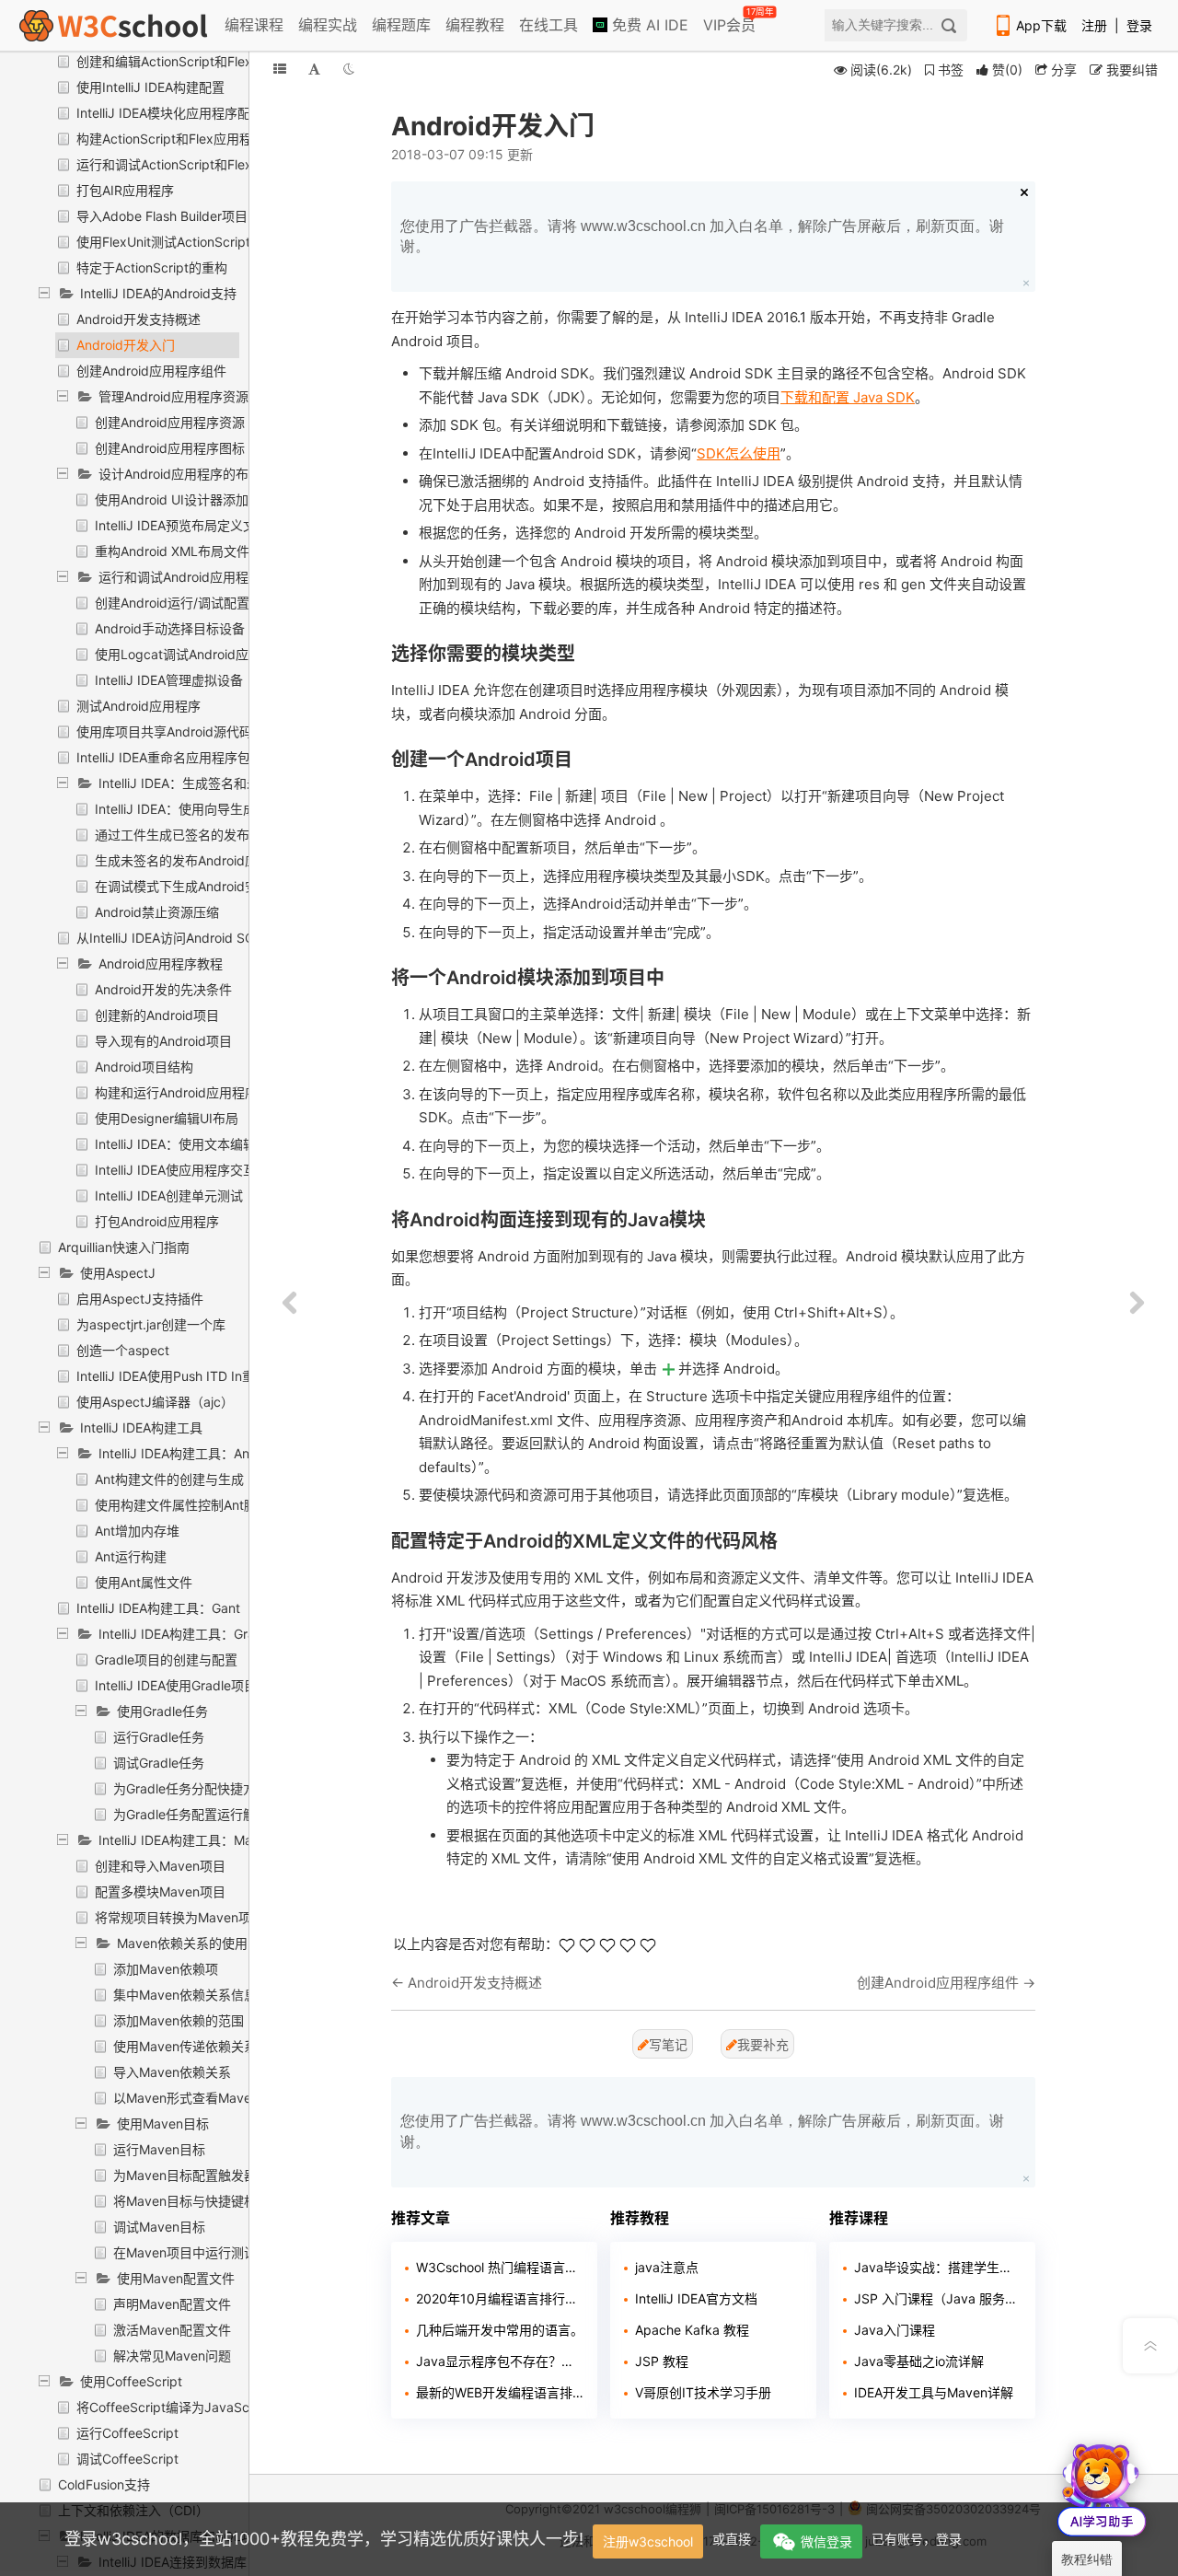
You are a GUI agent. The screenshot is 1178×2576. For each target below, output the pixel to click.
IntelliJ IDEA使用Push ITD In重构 (172, 1376)
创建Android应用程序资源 (170, 422)
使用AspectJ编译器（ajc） (155, 1402)
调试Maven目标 (159, 2227)
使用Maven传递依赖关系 (185, 2046)
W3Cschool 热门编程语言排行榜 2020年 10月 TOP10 (500, 2267)
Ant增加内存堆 (137, 1531)
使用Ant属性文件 (144, 1582)
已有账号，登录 (917, 2539)
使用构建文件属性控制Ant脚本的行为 (202, 1505)
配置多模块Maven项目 (160, 1891)
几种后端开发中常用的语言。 (500, 2330)
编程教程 (475, 25)
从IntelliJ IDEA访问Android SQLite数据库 (196, 938)
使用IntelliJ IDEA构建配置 (150, 87)
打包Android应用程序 (157, 1221)
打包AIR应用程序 (125, 190)
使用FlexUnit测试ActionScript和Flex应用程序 (208, 242)
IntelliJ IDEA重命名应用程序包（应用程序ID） (208, 757)
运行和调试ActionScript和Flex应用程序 (190, 164)
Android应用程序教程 (161, 963)
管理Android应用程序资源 (173, 396)
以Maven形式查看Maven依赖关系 (212, 2098)
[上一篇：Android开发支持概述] (290, 1304)
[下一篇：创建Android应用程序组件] (1137, 1304)
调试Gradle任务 (159, 1763)
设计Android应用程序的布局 (180, 474)
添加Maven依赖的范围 (179, 2020)
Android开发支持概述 (139, 319)
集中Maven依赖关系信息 (185, 1995)
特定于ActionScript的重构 (152, 267)
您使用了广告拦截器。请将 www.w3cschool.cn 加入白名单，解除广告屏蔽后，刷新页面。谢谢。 (702, 236)
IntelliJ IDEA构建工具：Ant (176, 1453)
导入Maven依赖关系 (172, 2072)
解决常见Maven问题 (172, 2356)
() (1007, 70)
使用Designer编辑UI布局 (167, 1118)
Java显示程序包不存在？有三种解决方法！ (500, 2361)
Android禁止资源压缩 (157, 912)
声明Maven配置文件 (172, 2304)
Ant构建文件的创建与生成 (169, 1479)
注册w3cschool (648, 2541)
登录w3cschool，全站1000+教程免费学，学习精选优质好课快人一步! (324, 2539)
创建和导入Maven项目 (160, 1866)
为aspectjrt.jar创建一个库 (151, 1324)
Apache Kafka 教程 (692, 2330)
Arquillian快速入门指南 (124, 1247)
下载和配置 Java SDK (848, 397)
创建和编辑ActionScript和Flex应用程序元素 (203, 61)
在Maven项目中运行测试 (185, 2252)
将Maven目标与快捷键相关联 (198, 2201)
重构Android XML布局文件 (172, 551)
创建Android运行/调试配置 (172, 603)
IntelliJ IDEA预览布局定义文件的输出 (201, 525)
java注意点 (667, 2267)
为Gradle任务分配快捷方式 (191, 1788)
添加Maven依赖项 (166, 1969)
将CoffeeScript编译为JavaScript (173, 2407)
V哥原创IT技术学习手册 (703, 2392)
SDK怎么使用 (739, 453)
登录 (1139, 25)
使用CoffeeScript (131, 2381)
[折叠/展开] (280, 69)
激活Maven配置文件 (172, 2330)
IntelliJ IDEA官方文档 (696, 2298)
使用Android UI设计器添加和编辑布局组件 (217, 499)
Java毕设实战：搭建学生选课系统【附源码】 (938, 2267)
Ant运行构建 (131, 1556)
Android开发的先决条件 (163, 989)
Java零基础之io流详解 (919, 2361)
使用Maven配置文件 (176, 2278)
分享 (1062, 70)
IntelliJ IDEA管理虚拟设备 (169, 680)
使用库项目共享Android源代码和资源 (184, 731)
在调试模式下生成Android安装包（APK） (214, 886)
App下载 (1041, 25)
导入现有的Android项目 (163, 1041)
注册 (1094, 25)
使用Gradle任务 (162, 1711)
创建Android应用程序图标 (170, 448)
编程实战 (328, 25)
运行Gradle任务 (159, 1737)
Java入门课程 (895, 2330)
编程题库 (401, 25)
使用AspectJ (118, 1273)
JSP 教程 (662, 2361)
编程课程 (254, 25)
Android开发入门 (126, 345)
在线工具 (549, 25)
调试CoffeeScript (127, 2459)
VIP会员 (731, 21)
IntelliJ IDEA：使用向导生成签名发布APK (214, 809)
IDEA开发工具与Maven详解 (934, 2392)
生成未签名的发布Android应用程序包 (202, 860)
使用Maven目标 (163, 2123)
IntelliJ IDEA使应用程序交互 (175, 1170)
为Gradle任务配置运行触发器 (197, 1814)
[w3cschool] (113, 25)
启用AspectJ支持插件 (140, 1299)
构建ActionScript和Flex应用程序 (171, 139)
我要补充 (763, 2044)
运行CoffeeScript (127, 2433)
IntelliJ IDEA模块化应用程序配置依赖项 (189, 113)
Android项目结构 (144, 1067)
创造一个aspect (123, 1350)
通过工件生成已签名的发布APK (185, 835)
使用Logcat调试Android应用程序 (191, 654)
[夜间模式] (349, 69)
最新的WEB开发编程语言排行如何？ (500, 2392)
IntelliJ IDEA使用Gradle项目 (176, 1685)
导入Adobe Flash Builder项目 (162, 216)
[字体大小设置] (314, 69)
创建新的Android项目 (157, 1015)
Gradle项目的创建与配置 (166, 1659)
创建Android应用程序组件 (151, 371)
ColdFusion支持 (104, 2484)
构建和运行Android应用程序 (176, 1092)
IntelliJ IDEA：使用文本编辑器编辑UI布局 (214, 1144)
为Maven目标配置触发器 (185, 2175)
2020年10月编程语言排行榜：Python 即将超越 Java (500, 2298)
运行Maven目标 (159, 2149)
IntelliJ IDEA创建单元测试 (169, 1195)
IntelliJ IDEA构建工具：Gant (158, 1608)
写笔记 (668, 2044)
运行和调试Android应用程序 (180, 577)
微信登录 (826, 2541)
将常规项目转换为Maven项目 (179, 1917)
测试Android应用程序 (139, 706)
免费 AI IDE (648, 25)
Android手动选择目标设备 (170, 628)
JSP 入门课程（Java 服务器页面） (938, 2298)
